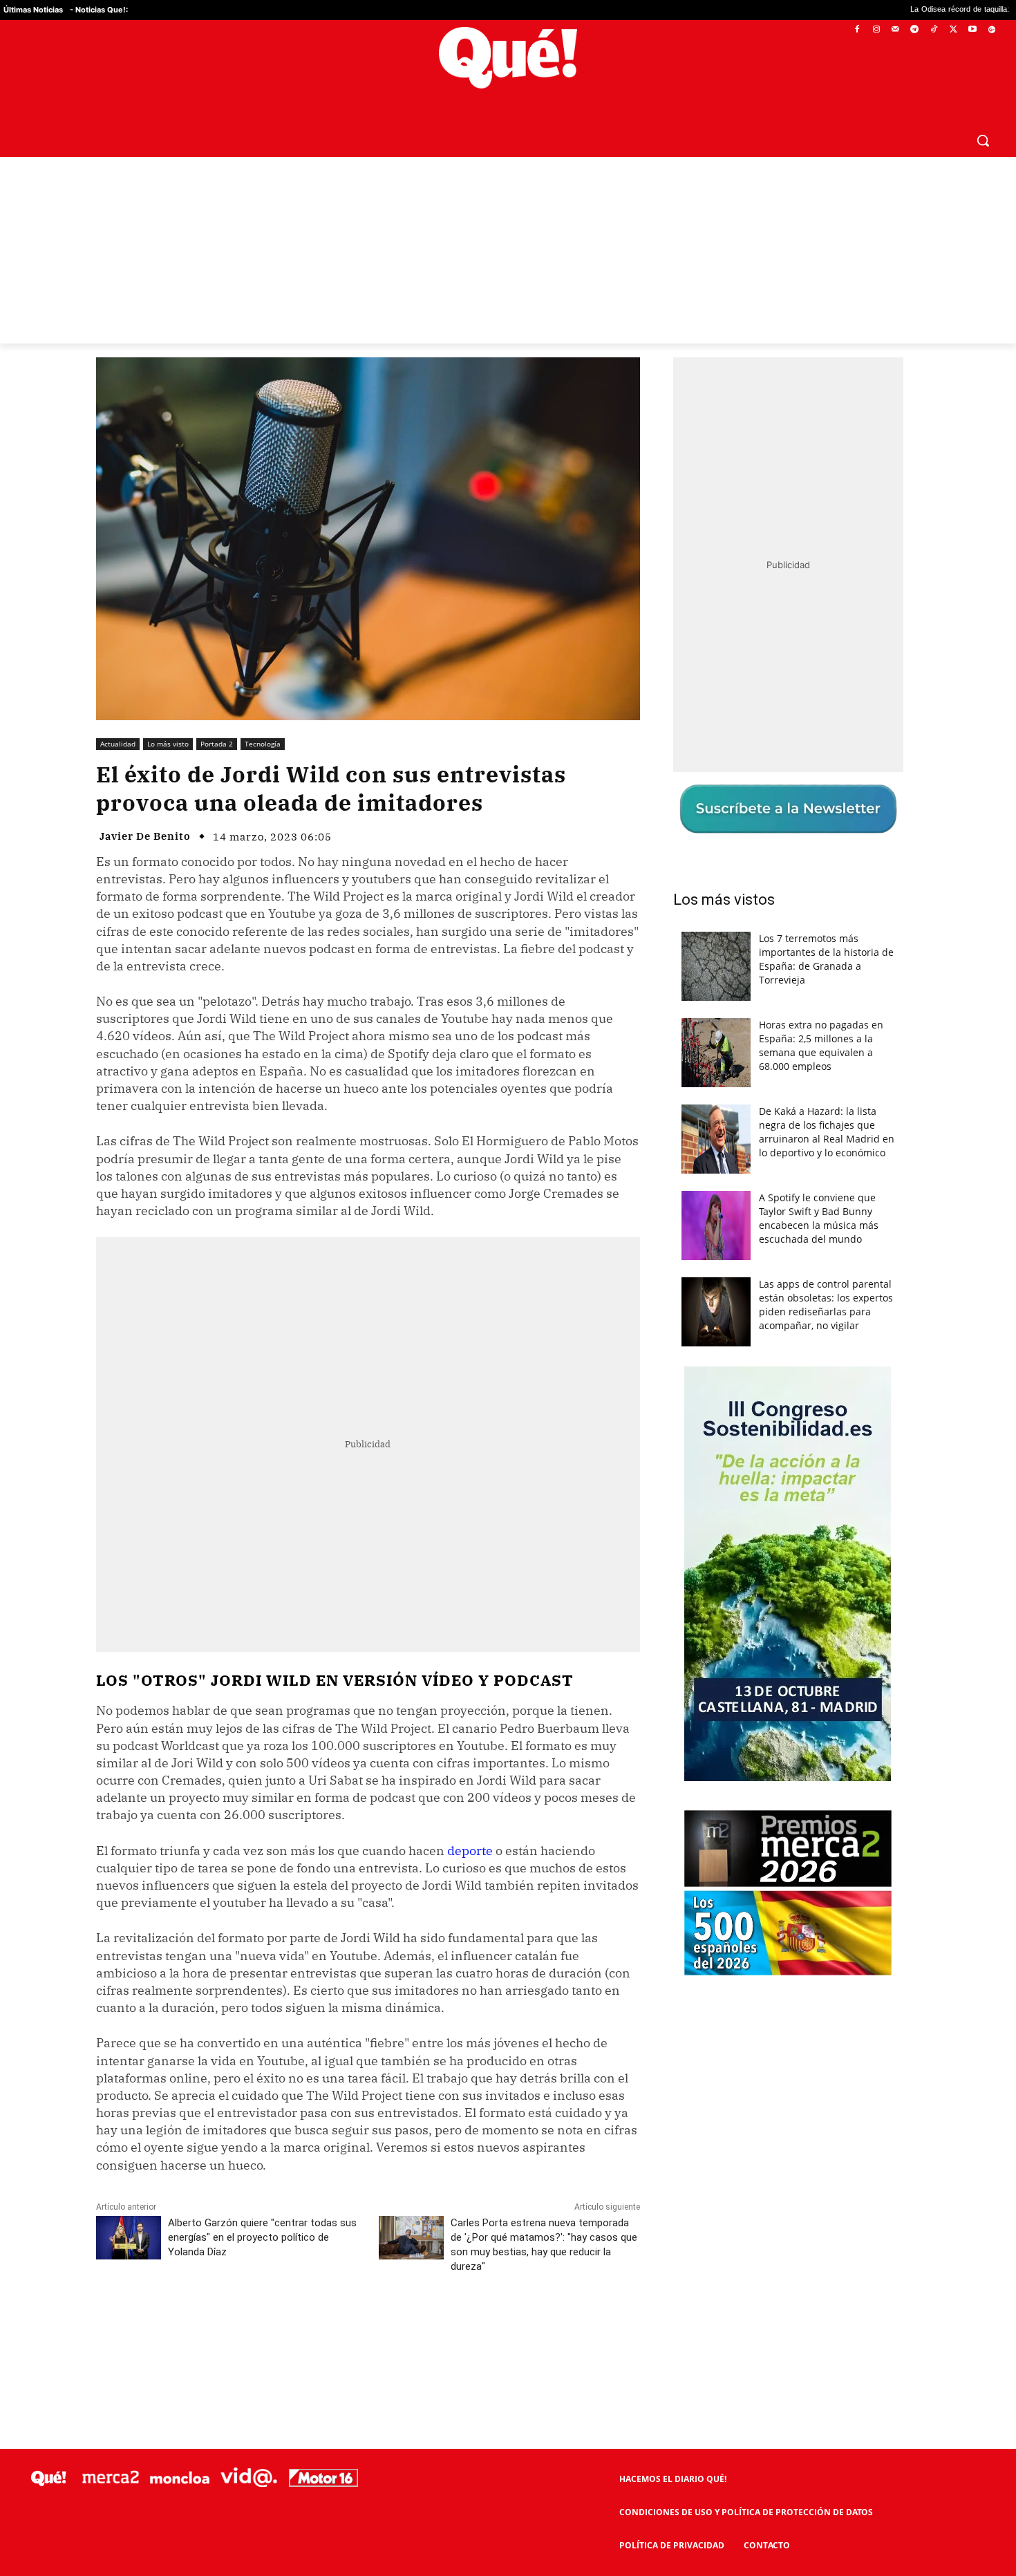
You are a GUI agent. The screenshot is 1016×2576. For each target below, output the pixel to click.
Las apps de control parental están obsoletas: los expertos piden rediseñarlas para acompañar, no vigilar (826, 1305)
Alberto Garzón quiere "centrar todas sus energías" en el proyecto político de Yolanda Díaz (262, 2237)
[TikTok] (934, 30)
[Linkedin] (368, 2328)
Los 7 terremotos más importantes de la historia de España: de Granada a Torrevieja (826, 959)
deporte (470, 1851)
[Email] (399, 2328)
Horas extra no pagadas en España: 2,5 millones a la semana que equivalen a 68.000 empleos (821, 1045)
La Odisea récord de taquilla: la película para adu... (878, 10)
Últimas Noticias (33, 10)
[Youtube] (972, 30)
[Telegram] (915, 30)
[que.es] (508, 58)
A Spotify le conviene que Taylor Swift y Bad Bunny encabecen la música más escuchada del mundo (819, 1218)
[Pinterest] (272, 2328)
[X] (953, 30)
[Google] (991, 30)
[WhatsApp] (304, 2328)
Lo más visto (168, 744)
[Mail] (895, 30)
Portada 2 (217, 744)
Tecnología (263, 744)
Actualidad (118, 744)
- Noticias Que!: (99, 10)
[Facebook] (857, 30)
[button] (983, 140)
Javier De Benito (145, 836)
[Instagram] (876, 30)
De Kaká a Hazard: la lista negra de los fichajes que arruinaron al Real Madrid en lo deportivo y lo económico (827, 1132)
